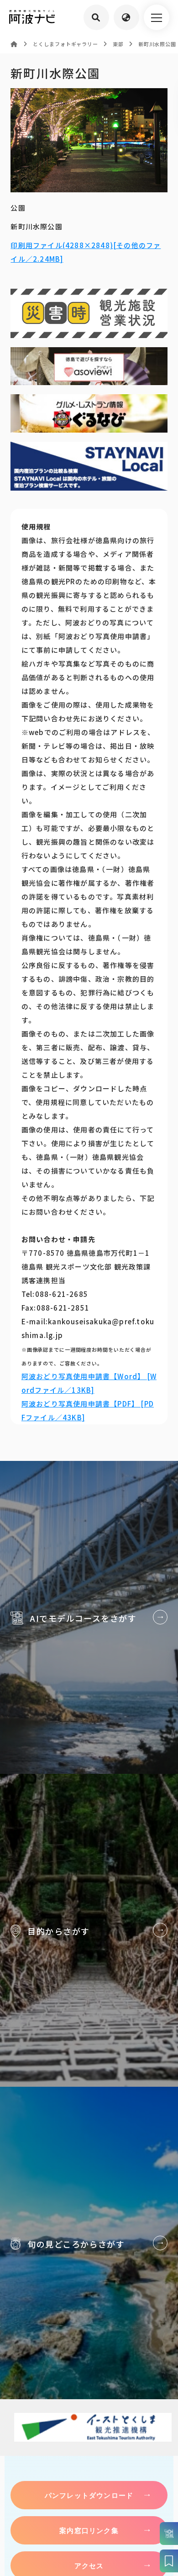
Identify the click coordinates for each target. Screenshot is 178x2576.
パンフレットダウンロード (89, 2495)
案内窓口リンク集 (89, 2530)
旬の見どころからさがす (89, 2243)
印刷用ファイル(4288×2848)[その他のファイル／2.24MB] (86, 252)
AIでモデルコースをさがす (89, 1617)
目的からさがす (89, 1930)
